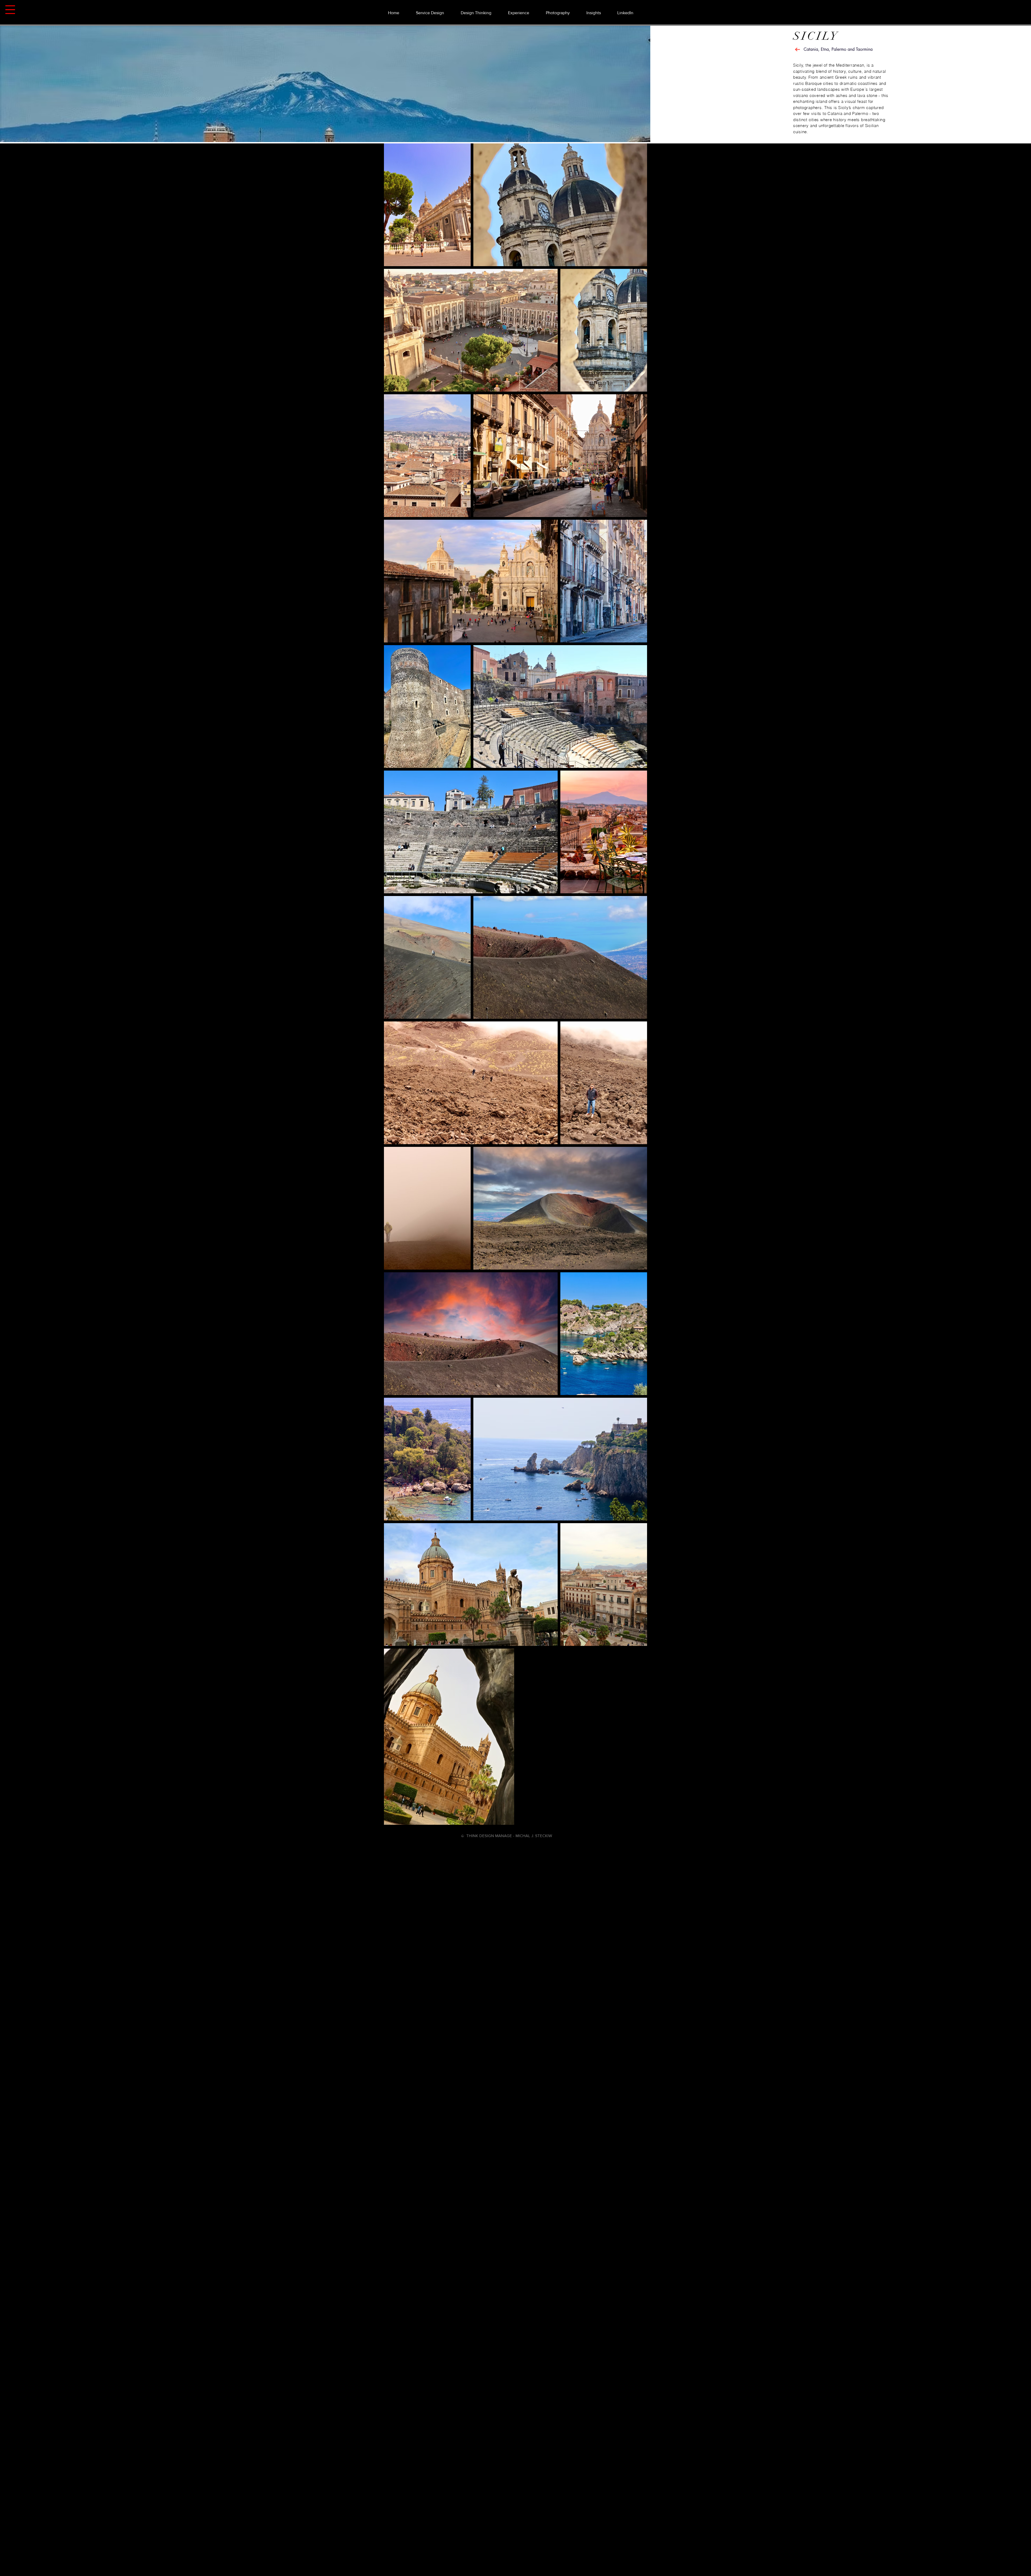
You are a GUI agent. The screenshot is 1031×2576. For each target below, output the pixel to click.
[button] (10, 10)
